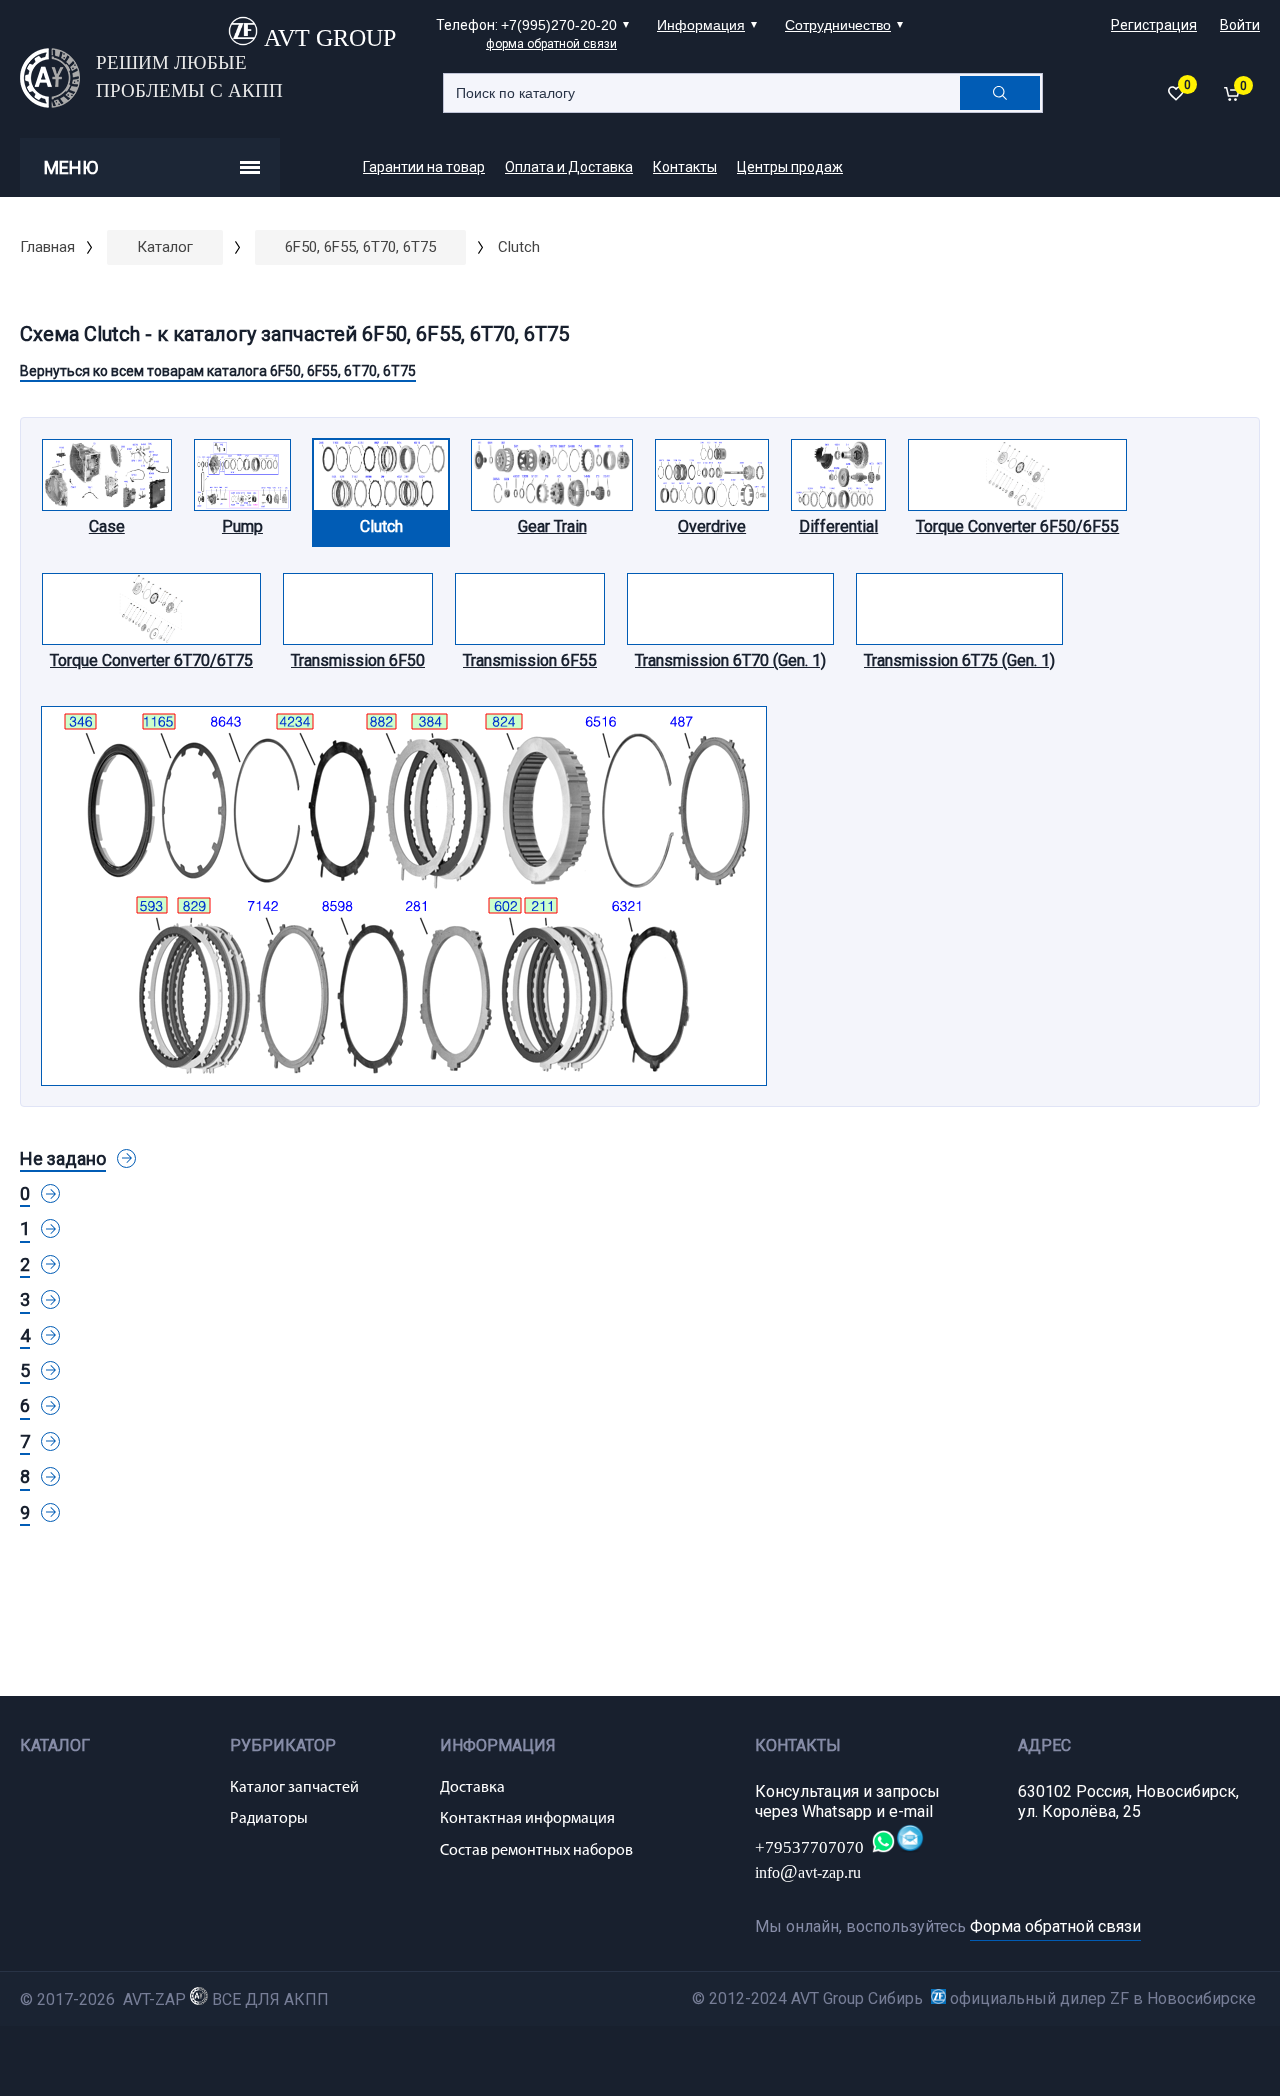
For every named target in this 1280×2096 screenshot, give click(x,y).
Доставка (472, 1788)
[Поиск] (1000, 93)
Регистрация (1154, 25)
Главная (47, 247)
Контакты (685, 167)
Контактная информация (527, 1819)
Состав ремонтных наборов (536, 1851)
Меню (71, 167)
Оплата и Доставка (569, 167)
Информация (701, 25)
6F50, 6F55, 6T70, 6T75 (360, 247)
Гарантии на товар (424, 167)
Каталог (165, 247)
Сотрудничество (838, 25)
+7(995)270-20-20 (559, 25)
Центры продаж (790, 167)
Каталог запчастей (294, 1788)
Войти (1240, 25)
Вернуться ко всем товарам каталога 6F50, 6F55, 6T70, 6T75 (218, 371)
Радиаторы (269, 1819)
